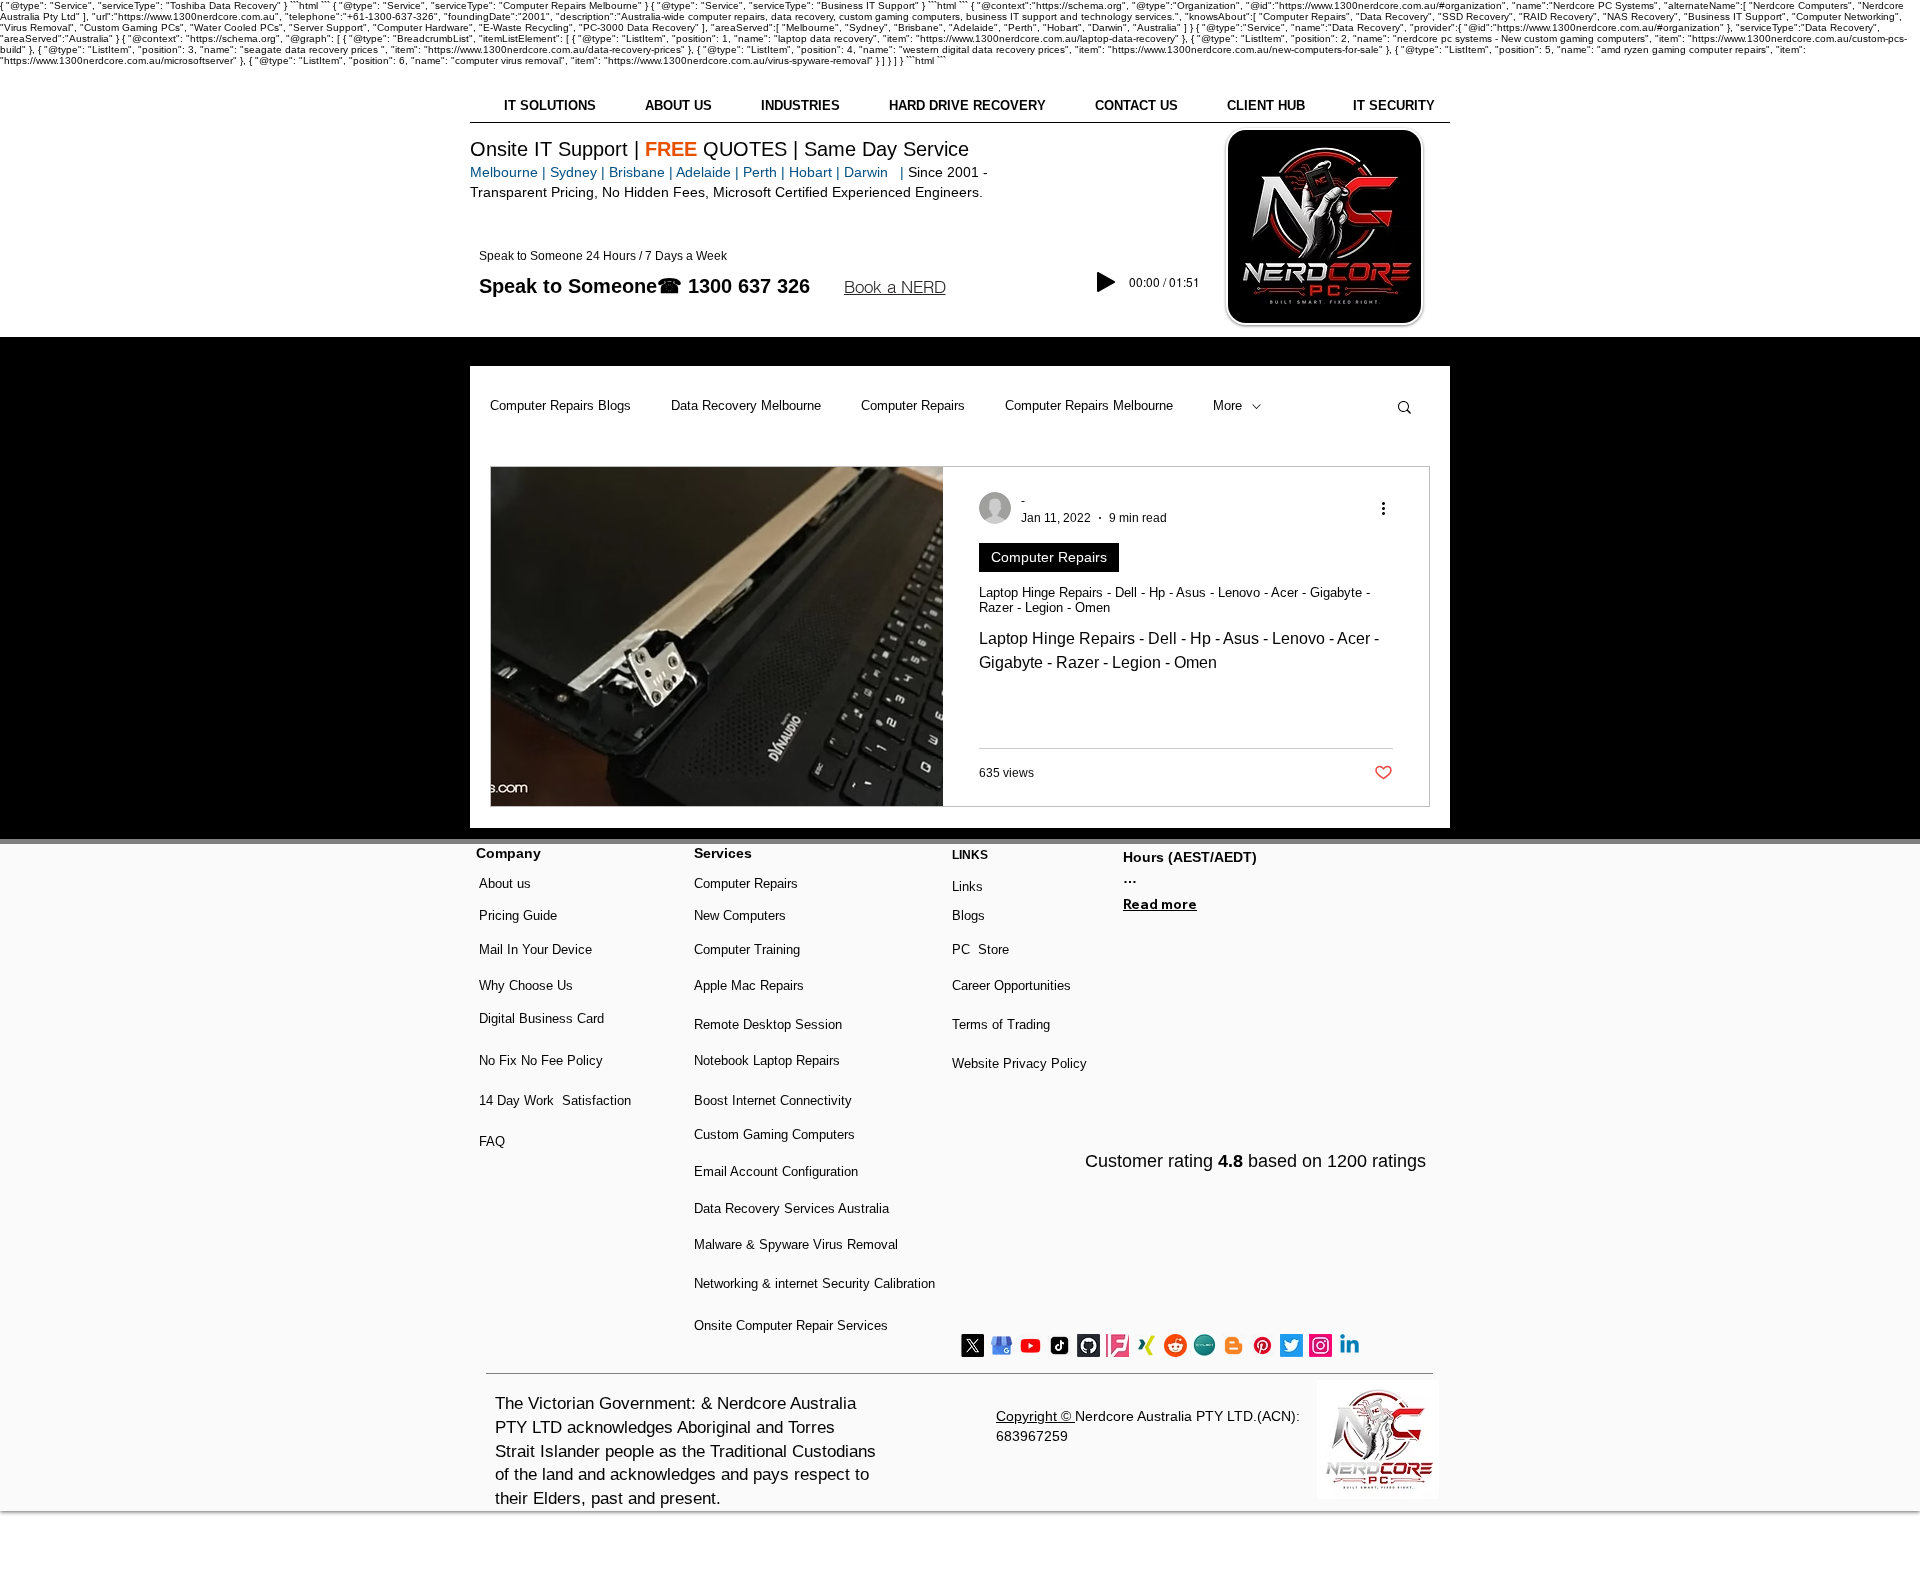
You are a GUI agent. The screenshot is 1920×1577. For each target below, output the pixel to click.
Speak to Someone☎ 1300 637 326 (644, 286)
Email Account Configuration (776, 1171)
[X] (972, 1345)
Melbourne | (508, 172)
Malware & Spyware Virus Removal (796, 1244)
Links (967, 886)
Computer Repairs (913, 405)
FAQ (492, 1141)
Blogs (968, 915)
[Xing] (1146, 1345)
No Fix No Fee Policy (541, 1060)
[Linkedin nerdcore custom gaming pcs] (1349, 1345)
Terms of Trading (1001, 1024)
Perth (760, 172)
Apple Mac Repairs (749, 985)
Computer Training (747, 949)
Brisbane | (641, 172)
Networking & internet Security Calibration (814, 1283)
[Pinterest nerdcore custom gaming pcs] (1262, 1345)
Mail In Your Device (537, 949)
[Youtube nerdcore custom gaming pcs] (1030, 1345)
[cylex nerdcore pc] (1204, 1345)
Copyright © (1035, 1416)
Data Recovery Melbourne (746, 405)
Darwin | (876, 172)
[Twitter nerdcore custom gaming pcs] (1291, 1345)
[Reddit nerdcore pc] (1175, 1345)
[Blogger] (1233, 1345)
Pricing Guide (518, 915)
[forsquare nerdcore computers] (1117, 1345)
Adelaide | (707, 172)
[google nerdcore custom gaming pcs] (1001, 1345)
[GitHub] (1088, 1345)
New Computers (740, 915)
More (1227, 405)
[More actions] (1390, 508)
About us (505, 883)
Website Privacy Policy (1019, 1063)
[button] (894, 287)
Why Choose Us (526, 985)
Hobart (810, 172)
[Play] (1106, 282)
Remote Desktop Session (768, 1024)
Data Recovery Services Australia (791, 1208)
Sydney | (575, 172)
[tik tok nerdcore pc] (1059, 1345)
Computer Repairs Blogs (560, 405)
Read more (1160, 904)
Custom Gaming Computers (774, 1134)
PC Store (980, 949)
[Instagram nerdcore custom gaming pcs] (1320, 1345)
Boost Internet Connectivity (773, 1100)
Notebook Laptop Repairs (769, 1060)
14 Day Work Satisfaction (555, 1100)
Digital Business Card (541, 1018)
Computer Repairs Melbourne (1089, 405)
